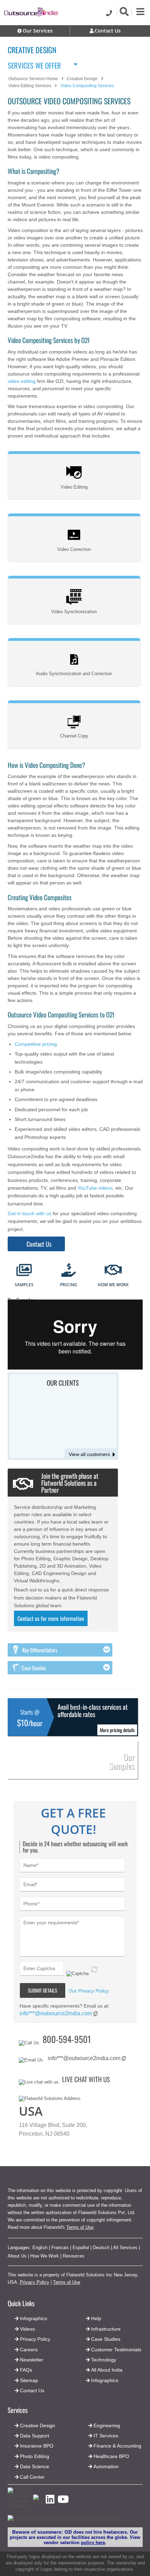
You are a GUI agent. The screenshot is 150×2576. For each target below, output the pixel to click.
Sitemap (29, 2380)
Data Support (35, 2436)
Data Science (35, 2466)
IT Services (106, 2436)
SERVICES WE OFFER (34, 64)
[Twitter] (38, 2503)
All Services (125, 2248)
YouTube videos (95, 1188)
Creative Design (37, 2425)
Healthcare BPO (111, 2456)
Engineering (107, 2425)
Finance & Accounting (117, 2446)
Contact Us (39, 1244)
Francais (60, 2248)
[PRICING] (69, 1271)
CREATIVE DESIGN (32, 50)
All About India (107, 2370)
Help (96, 2318)
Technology (104, 2360)
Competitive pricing (36, 1044)
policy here (93, 2543)
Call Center (32, 2477)
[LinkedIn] (50, 2501)
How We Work (45, 2256)
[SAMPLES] (24, 1271)
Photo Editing (35, 2456)
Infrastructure (106, 2329)
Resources (74, 2256)
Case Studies (106, 2339)
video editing (22, 381)
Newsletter (32, 2360)
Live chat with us (86, 2079)
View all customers (89, 1454)
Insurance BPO (37, 2446)
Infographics (105, 2380)
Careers (29, 2350)
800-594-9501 (67, 2039)
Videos (27, 2329)
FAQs (26, 2370)
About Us (17, 2256)
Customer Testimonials (116, 2350)
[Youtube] (63, 2501)
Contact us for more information (51, 1618)
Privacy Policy (35, 2282)
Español (81, 2248)
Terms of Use (80, 2227)
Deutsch (101, 2248)
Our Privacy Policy (88, 1991)
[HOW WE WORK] (113, 1271)
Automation (106, 2466)
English (40, 2248)
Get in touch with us (29, 1213)
